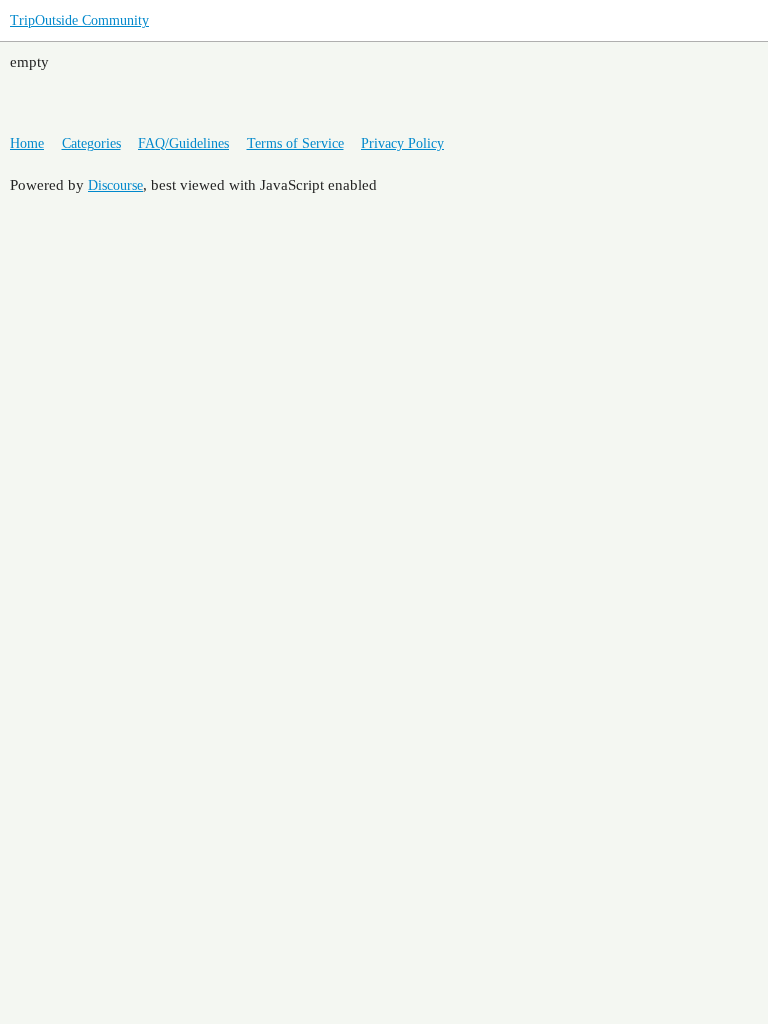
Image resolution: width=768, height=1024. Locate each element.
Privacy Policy (402, 143)
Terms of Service (295, 143)
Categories (91, 143)
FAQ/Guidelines (183, 143)
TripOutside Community (79, 20)
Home (27, 143)
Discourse (115, 185)
